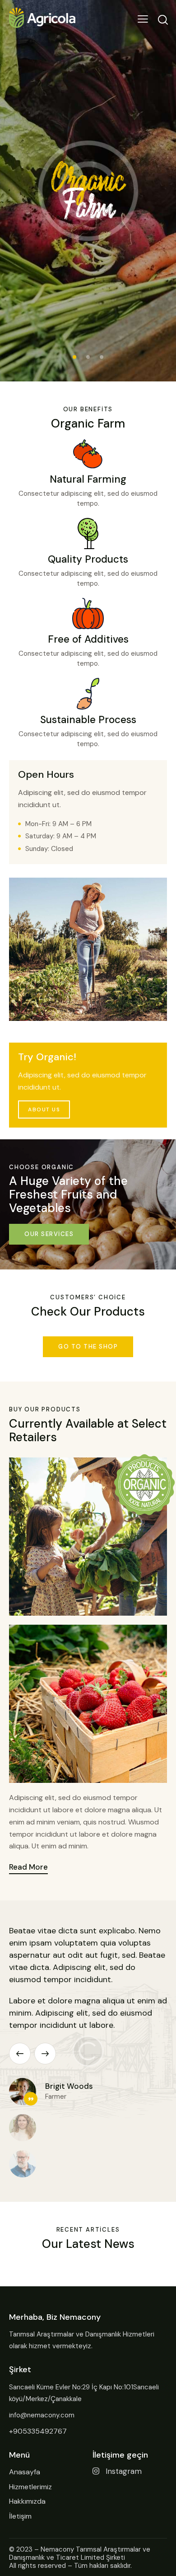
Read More (28, 1867)
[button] (20, 2054)
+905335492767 (38, 2431)
